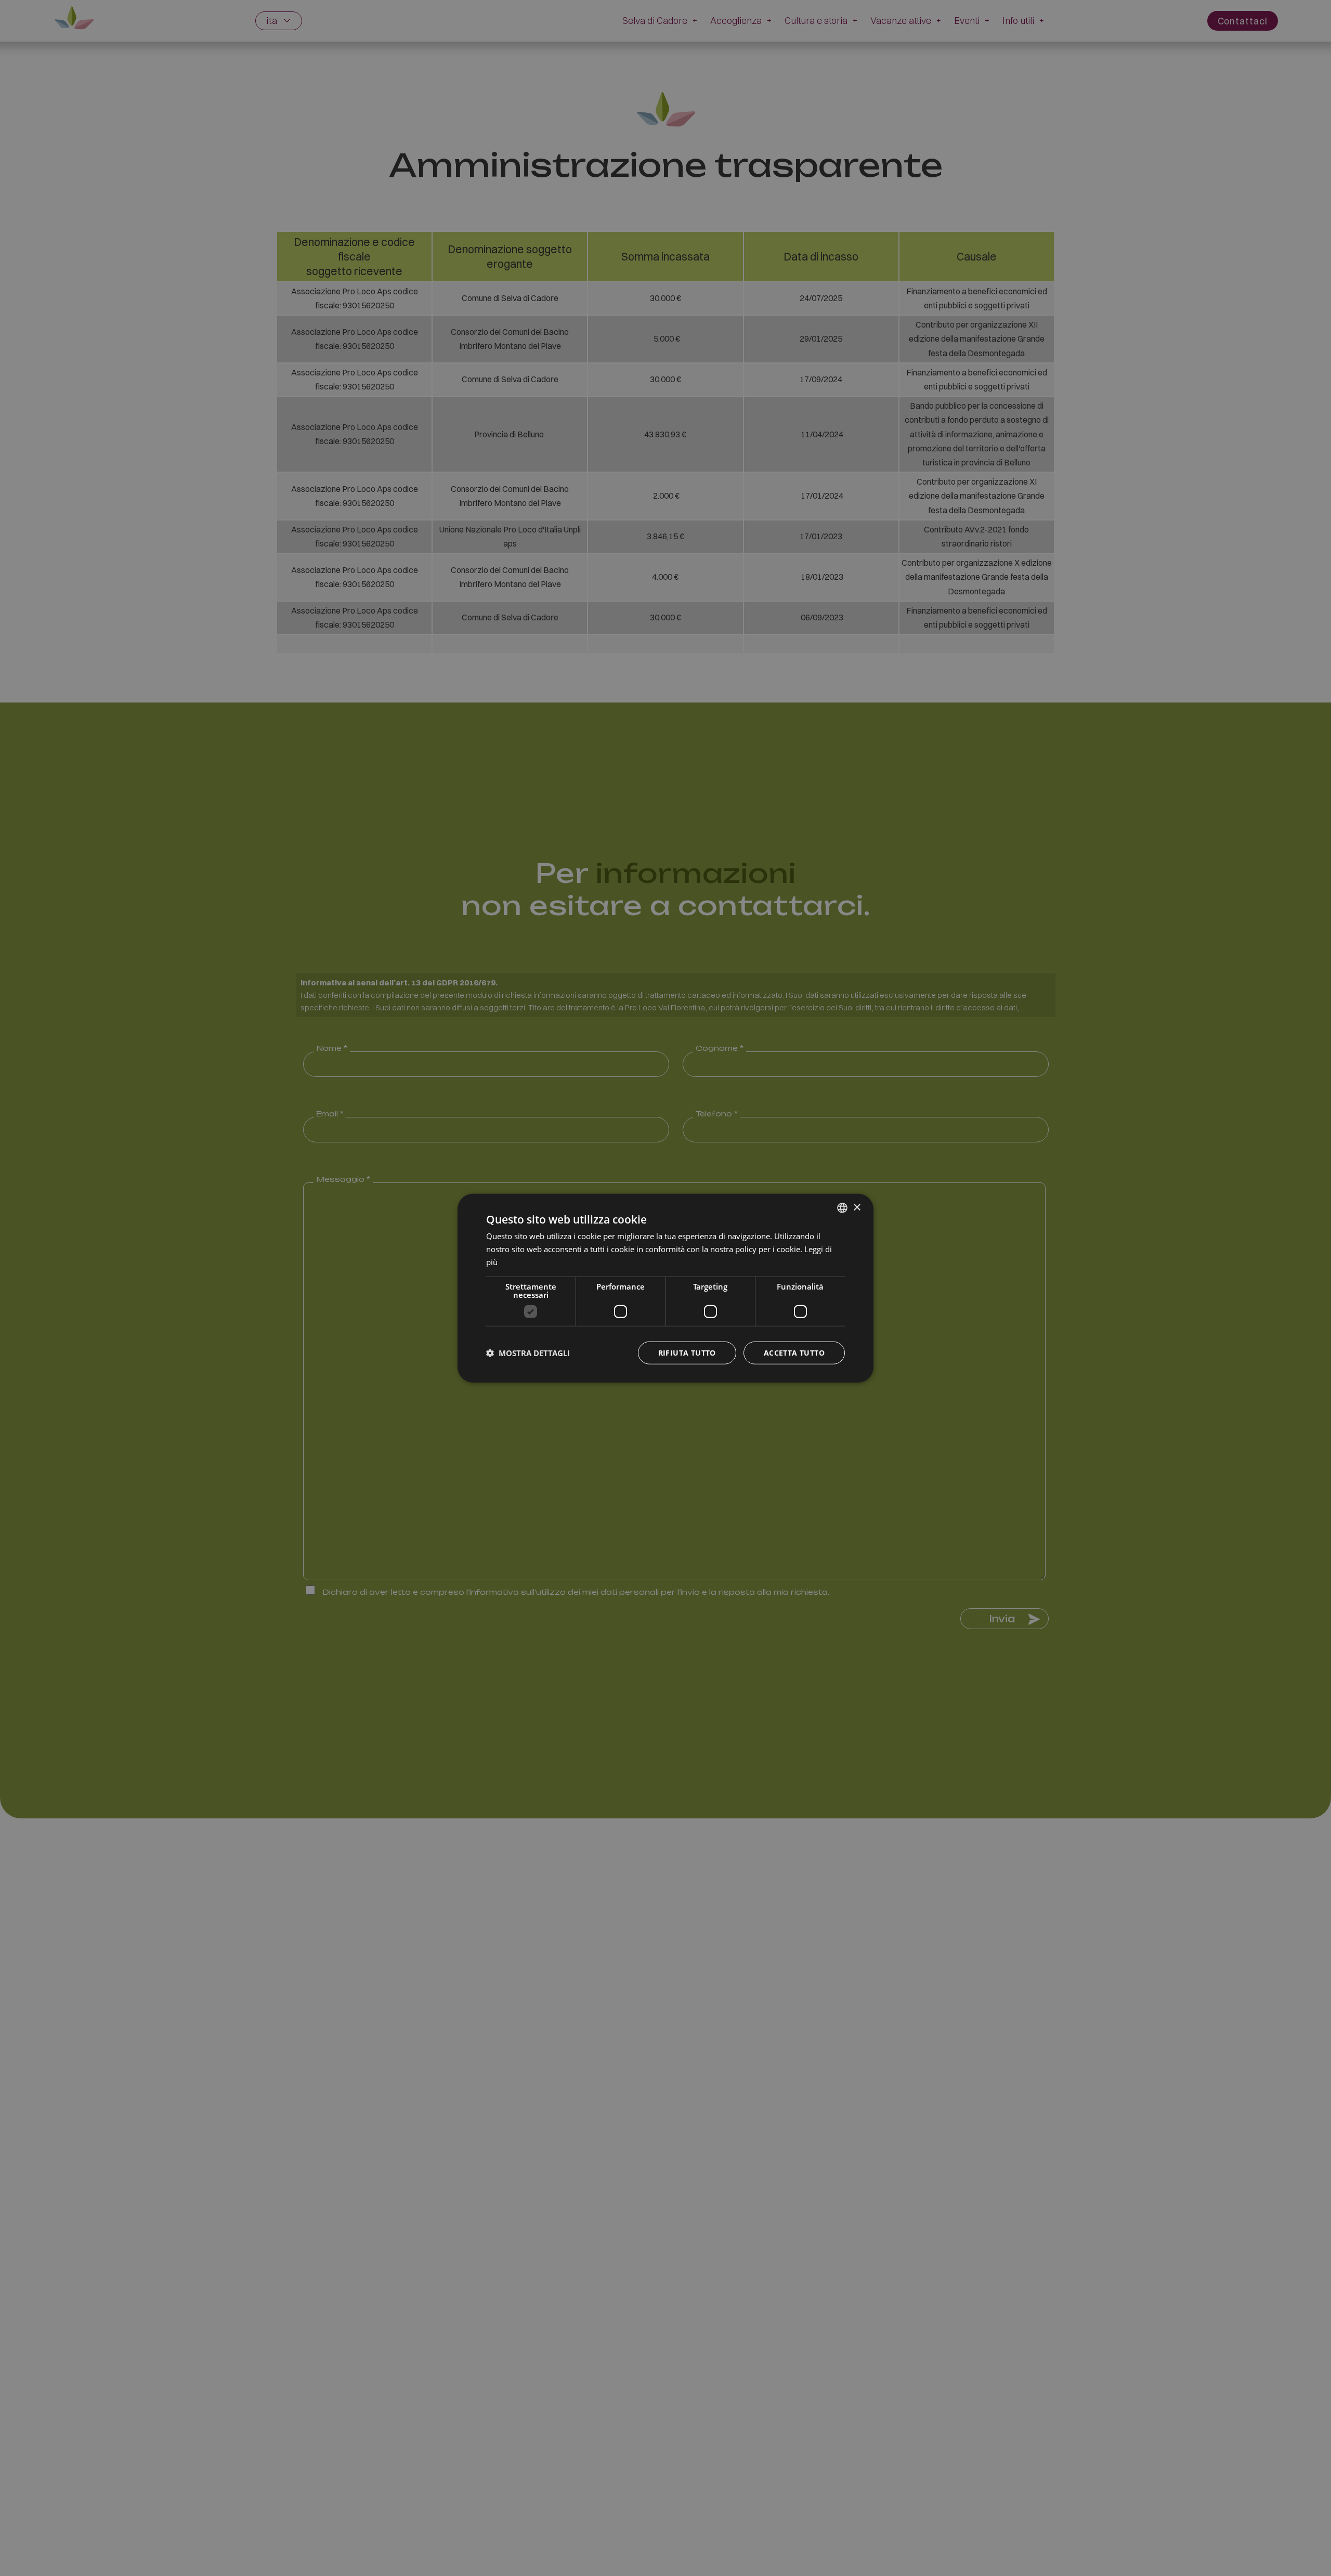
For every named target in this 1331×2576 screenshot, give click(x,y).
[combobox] (842, 1208)
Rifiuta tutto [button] (687, 1352)
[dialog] (665, 1288)
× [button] (857, 1207)
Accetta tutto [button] (794, 1352)
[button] (528, 1352)
